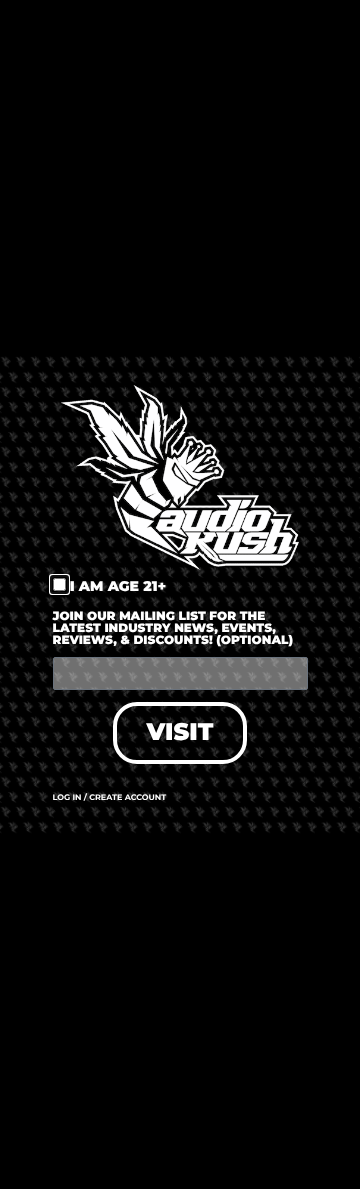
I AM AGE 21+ (118, 586)
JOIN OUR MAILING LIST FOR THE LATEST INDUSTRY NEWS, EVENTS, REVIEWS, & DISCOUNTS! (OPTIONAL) (173, 629)
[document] (180, 594)
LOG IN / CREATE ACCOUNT (110, 798)
